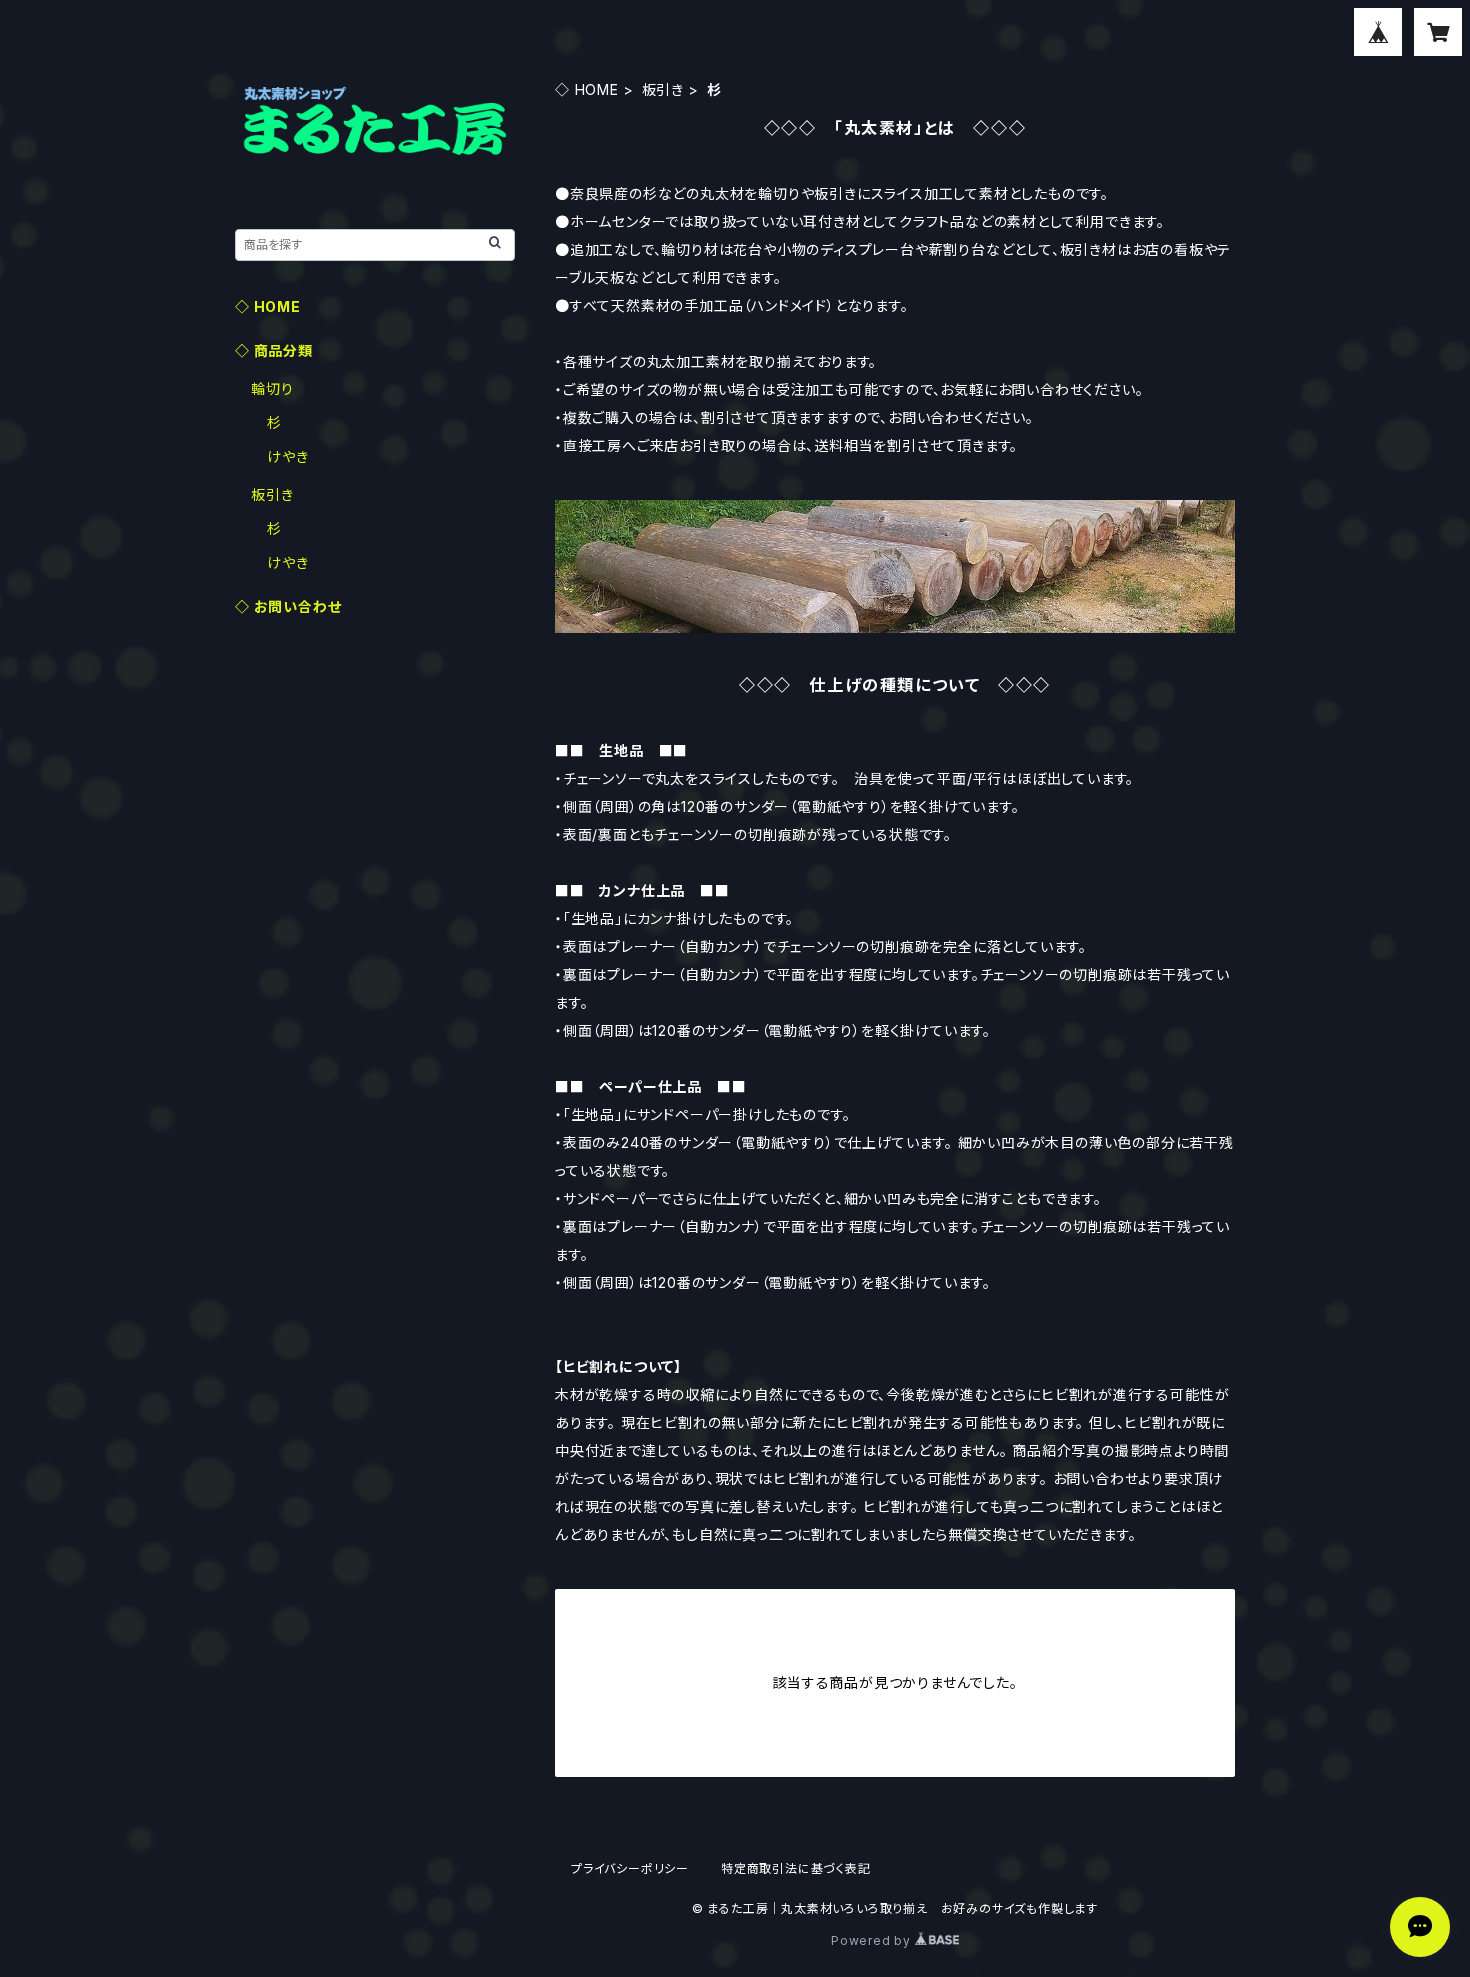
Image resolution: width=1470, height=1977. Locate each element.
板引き (663, 89)
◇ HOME (587, 89)
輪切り (272, 388)
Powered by (873, 1940)
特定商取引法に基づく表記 (796, 1868)
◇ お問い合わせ (288, 606)
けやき (287, 456)
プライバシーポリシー (630, 1868)
